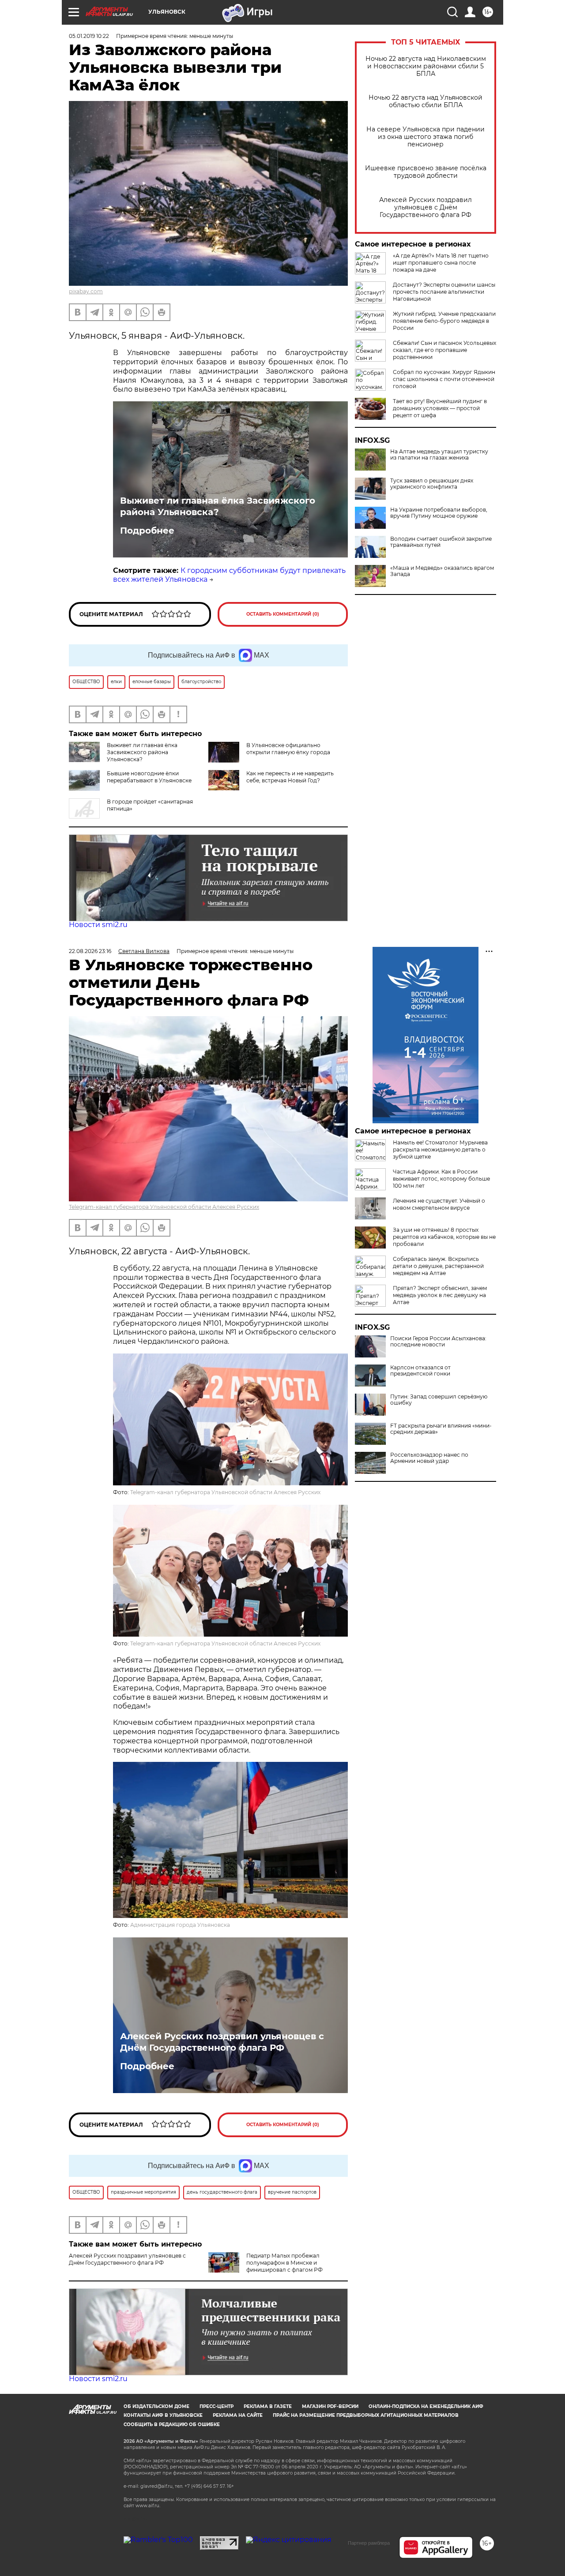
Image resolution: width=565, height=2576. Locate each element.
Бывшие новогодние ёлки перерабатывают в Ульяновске (149, 777)
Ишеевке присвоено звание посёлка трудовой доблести (426, 172)
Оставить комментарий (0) (283, 614)
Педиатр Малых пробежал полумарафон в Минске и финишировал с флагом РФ (284, 2263)
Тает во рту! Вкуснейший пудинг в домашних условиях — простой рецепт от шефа (440, 408)
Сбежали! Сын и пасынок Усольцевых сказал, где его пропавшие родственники (444, 350)
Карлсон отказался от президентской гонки (420, 1371)
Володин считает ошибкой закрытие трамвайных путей (441, 542)
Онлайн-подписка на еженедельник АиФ (426, 2406)
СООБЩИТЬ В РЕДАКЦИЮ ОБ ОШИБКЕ (172, 2425)
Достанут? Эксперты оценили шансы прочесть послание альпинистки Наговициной (444, 292)
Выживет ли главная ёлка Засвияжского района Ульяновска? (218, 506)
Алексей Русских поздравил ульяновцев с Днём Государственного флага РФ (426, 208)
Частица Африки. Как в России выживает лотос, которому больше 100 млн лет (441, 1179)
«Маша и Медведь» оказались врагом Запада (442, 571)
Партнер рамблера (369, 2543)
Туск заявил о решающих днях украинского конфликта (432, 484)
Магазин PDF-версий (330, 2406)
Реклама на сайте (238, 2415)
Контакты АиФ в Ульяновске (163, 2415)
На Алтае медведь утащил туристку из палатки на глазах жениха (439, 455)
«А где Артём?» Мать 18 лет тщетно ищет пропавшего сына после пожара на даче (441, 263)
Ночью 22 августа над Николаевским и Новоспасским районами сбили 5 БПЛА (426, 66)
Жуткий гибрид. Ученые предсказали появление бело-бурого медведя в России (444, 321)
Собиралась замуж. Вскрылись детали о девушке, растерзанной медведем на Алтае (438, 1266)
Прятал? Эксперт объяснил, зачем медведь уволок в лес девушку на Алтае (440, 1295)
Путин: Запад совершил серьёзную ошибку (439, 1400)
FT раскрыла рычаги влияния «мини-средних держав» (441, 1429)
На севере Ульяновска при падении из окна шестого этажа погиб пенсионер (426, 137)
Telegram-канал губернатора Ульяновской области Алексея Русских (164, 1207)
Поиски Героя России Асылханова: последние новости (438, 1342)
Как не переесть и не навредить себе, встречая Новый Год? (290, 777)
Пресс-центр (217, 2406)
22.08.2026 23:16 (90, 951)
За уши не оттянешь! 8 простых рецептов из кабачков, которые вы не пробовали (444, 1237)
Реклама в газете (268, 2406)
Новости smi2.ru (98, 925)
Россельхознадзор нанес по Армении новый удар (429, 1458)
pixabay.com (86, 291)
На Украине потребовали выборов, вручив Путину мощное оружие (439, 513)
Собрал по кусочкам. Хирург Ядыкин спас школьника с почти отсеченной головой (444, 379)
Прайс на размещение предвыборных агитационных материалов (366, 2415)
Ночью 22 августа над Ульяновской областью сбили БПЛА (426, 101)
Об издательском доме (156, 2406)
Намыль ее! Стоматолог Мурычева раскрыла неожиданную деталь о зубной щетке (440, 1150)
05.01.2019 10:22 (89, 36)
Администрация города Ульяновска (180, 1925)
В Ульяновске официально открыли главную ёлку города (288, 749)
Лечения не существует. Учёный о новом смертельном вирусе (439, 1204)
